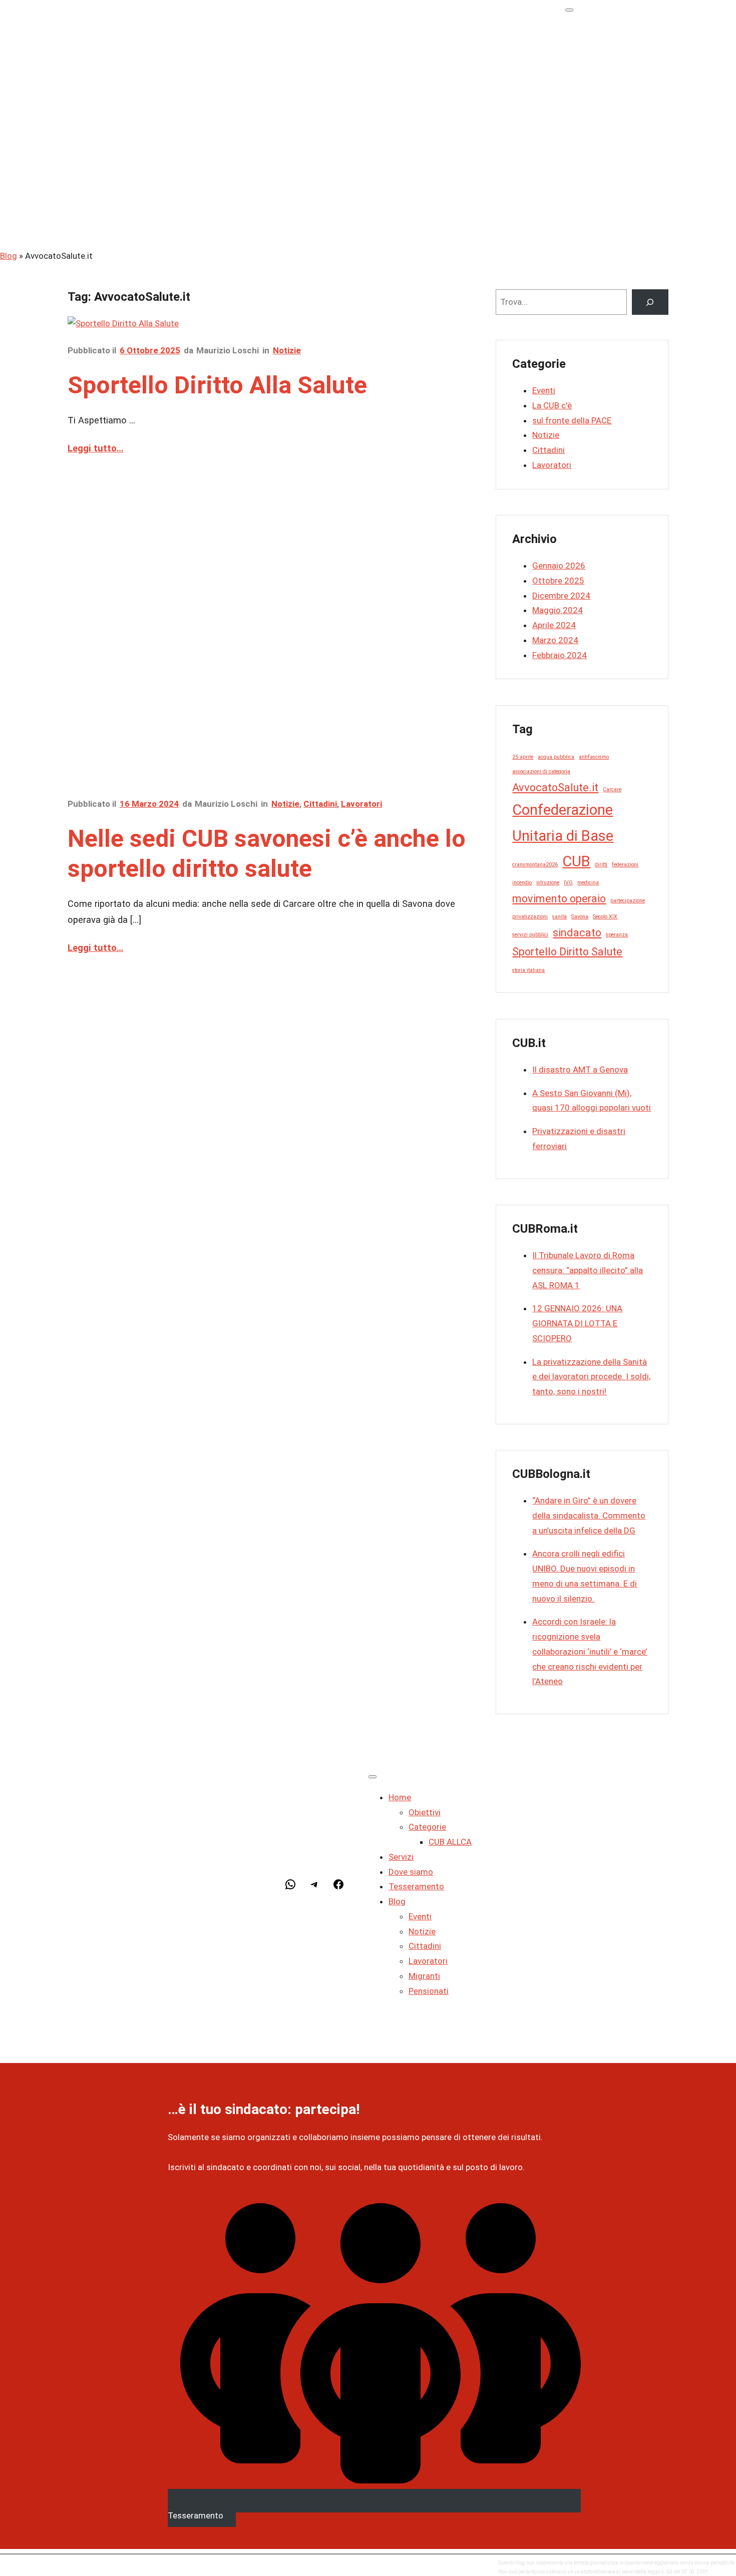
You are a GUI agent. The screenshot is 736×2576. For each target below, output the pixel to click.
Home (597, 31)
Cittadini (622, 179)
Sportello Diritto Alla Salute (217, 385)
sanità (560, 917)
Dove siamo (608, 105)
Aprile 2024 (554, 625)
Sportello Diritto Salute (567, 952)
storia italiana (528, 970)
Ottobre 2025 (558, 581)
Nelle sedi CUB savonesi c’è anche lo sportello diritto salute (267, 854)
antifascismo (594, 757)
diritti (601, 865)
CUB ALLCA (647, 75)
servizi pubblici (530, 935)
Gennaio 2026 (559, 566)
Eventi (617, 150)
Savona (580, 917)
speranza (617, 935)
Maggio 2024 (558, 610)
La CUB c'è (552, 405)
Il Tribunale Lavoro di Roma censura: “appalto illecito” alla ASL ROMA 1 (588, 1270)
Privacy (83, 2567)
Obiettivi (621, 46)
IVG (568, 883)
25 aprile (523, 757)
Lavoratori (625, 194)
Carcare (612, 790)
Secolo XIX (605, 917)
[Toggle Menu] (569, 10)
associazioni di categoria (541, 771)
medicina (588, 883)
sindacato (577, 933)
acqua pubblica (556, 757)
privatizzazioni (530, 917)
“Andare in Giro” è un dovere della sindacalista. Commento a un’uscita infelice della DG (589, 1515)
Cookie (113, 2567)
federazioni (625, 865)
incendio (522, 883)
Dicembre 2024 (561, 596)
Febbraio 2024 (560, 655)
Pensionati (625, 224)
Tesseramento (613, 120)
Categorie (624, 60)
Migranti (621, 209)
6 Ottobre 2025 (150, 350)
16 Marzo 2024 (149, 804)
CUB (576, 861)
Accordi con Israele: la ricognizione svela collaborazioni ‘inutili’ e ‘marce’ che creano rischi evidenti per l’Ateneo (590, 1651)
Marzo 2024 (555, 640)
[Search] (650, 302)
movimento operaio (559, 899)
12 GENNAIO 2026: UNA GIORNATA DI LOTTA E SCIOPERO (577, 1323)
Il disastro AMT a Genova (580, 1070)
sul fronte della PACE (572, 420)
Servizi (598, 90)
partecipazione (628, 901)
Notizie (619, 165)
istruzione (548, 883)
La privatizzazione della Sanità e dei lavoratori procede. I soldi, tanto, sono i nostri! (591, 1377)
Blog (594, 135)
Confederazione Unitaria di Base (563, 823)
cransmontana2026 (535, 865)
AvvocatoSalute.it (555, 788)
